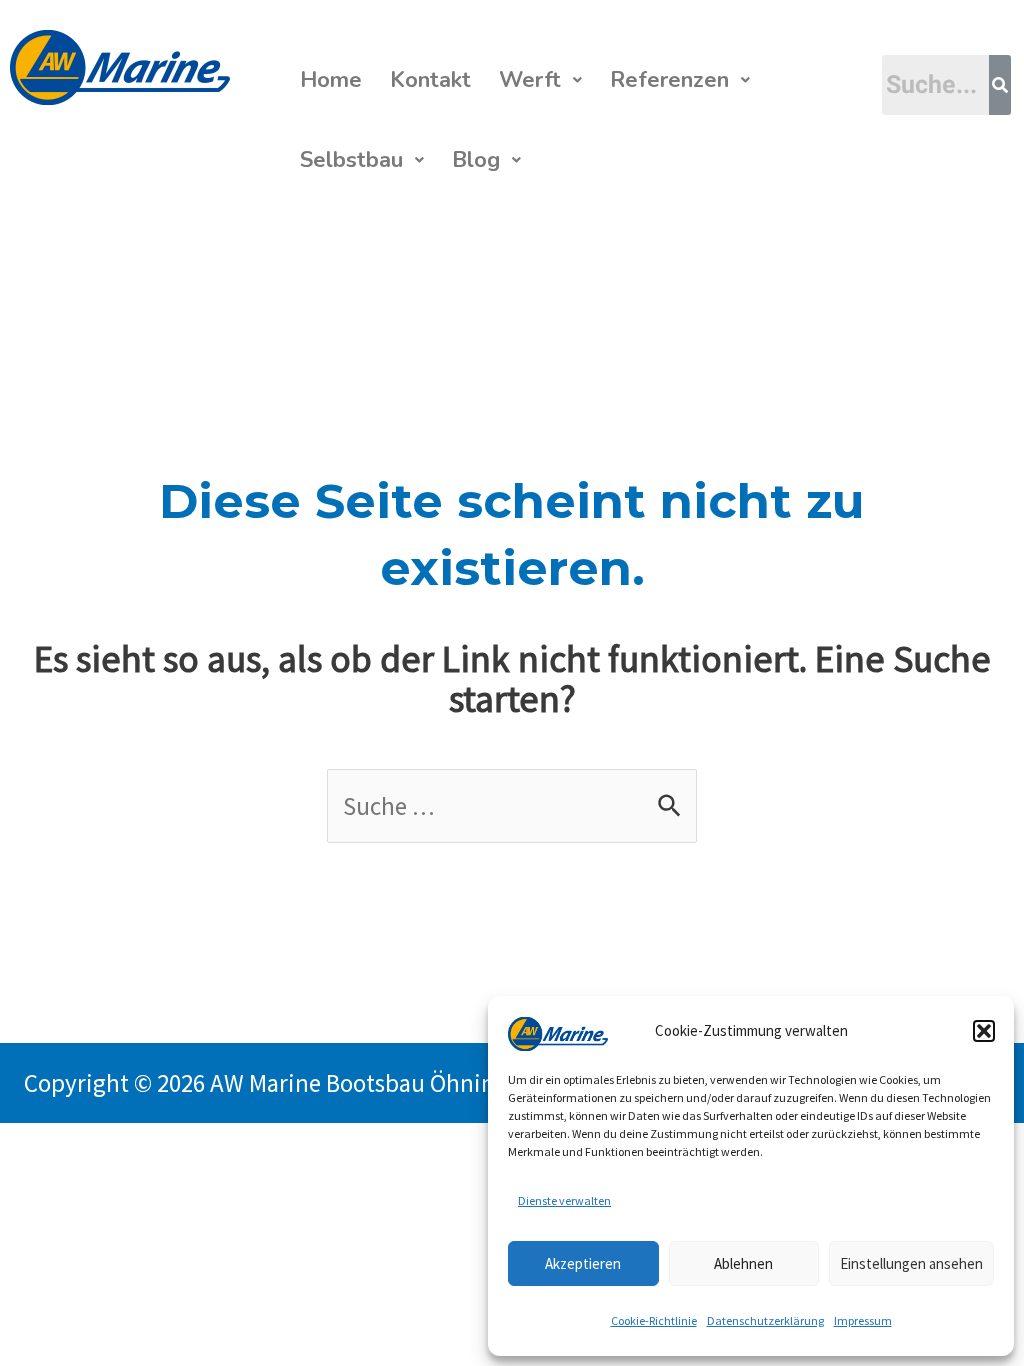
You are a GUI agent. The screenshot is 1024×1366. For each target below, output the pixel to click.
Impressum (863, 1320)
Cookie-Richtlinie (654, 1320)
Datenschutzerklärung (765, 1320)
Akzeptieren (583, 1263)
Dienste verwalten (564, 1200)
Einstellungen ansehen (911, 1263)
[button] (984, 1031)
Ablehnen (743, 1263)
